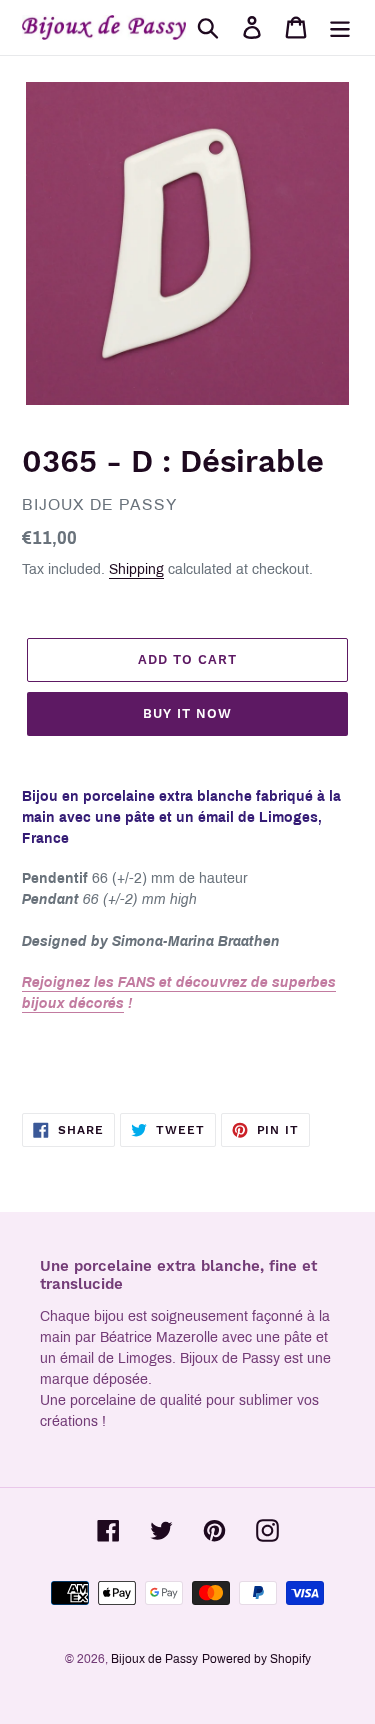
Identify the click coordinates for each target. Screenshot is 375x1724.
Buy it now (187, 713)
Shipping (136, 569)
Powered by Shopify (256, 1659)
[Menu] (340, 28)
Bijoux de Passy (154, 1659)
